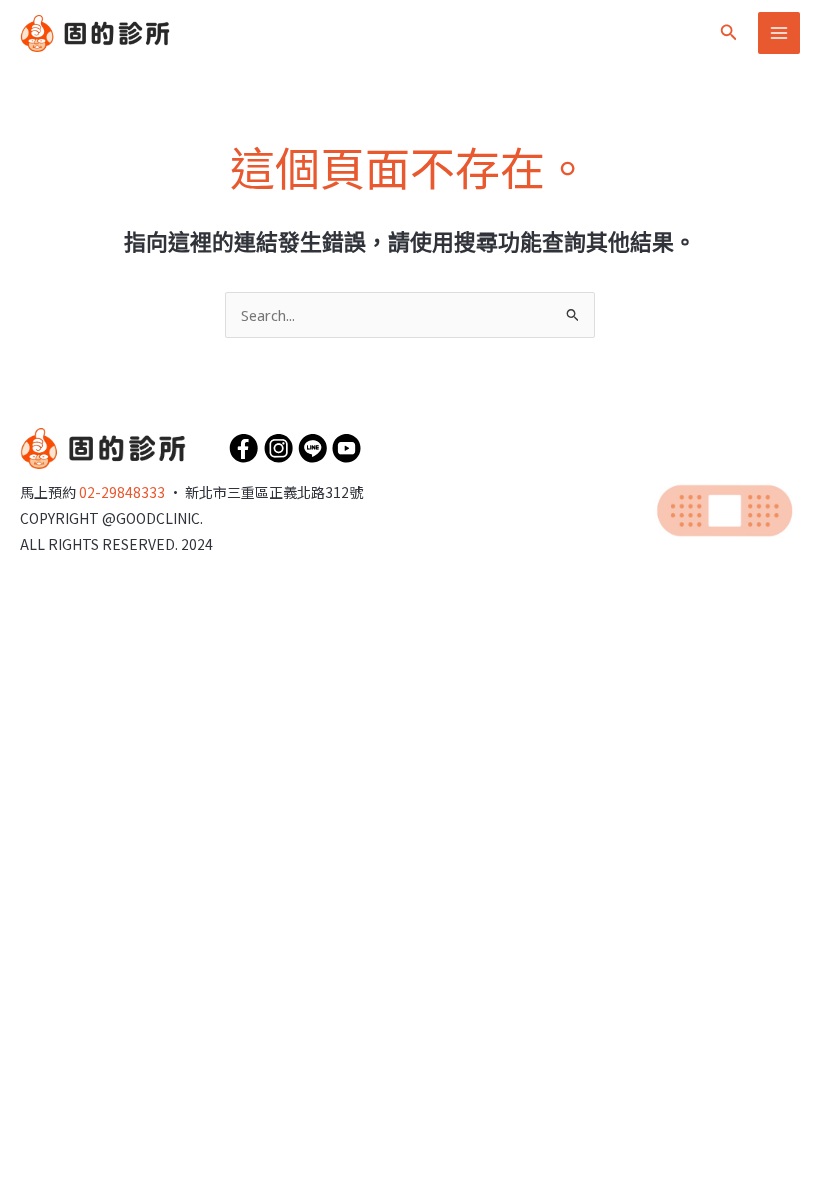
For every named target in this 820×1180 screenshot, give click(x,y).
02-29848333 (122, 492)
